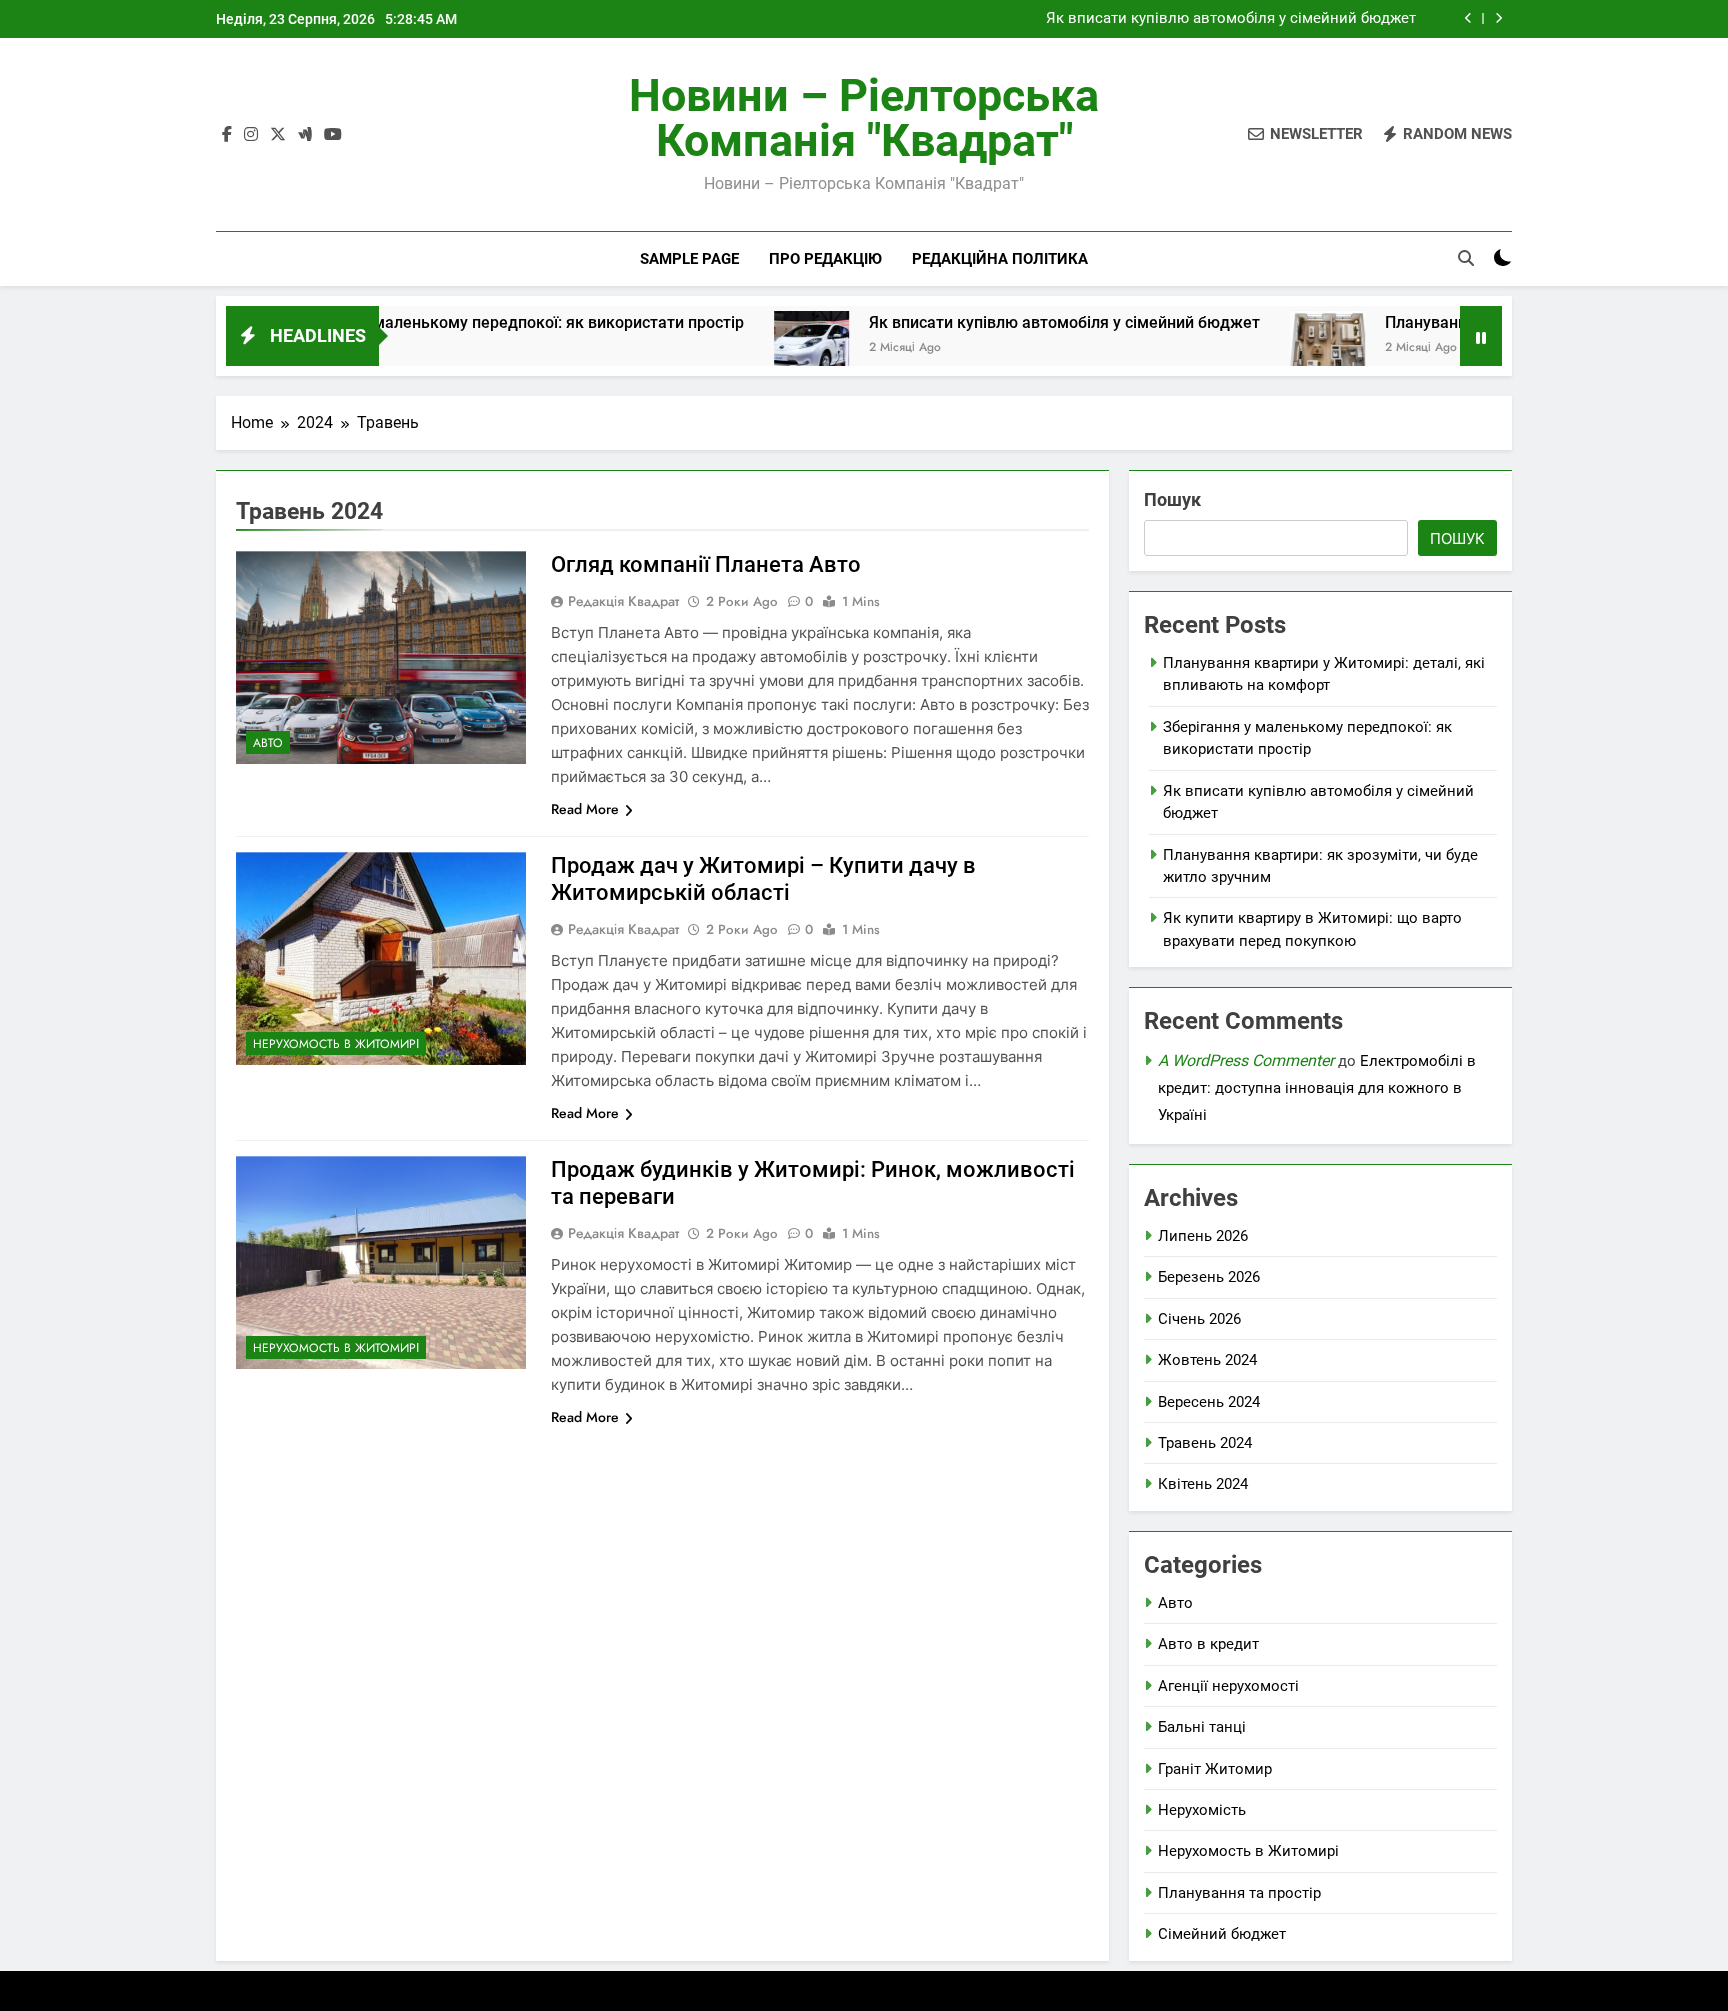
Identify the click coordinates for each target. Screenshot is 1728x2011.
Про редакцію (825, 259)
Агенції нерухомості (1228, 1686)
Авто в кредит (1208, 1644)
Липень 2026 (1203, 1236)
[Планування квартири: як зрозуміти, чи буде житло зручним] (1245, 348)
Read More (585, 809)
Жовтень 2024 (1207, 1360)
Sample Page (689, 259)
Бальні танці (1202, 1727)
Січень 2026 (1199, 1319)
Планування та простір (1239, 1893)
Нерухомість (1202, 1810)
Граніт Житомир (1215, 1769)
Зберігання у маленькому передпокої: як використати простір (426, 322)
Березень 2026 (1209, 1277)
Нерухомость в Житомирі (336, 1044)
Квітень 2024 (1203, 1484)
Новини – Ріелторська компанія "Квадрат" (864, 118)
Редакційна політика (1000, 259)
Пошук (1172, 499)
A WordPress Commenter (1246, 1060)
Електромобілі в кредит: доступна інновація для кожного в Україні (1317, 1088)
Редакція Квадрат (623, 601)
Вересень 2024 (1209, 1402)
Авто (268, 743)
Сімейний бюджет (1222, 1934)
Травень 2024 (1205, 1443)
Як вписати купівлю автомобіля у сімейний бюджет (1231, 19)
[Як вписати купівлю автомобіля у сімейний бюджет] (729, 348)
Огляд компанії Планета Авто (706, 564)
